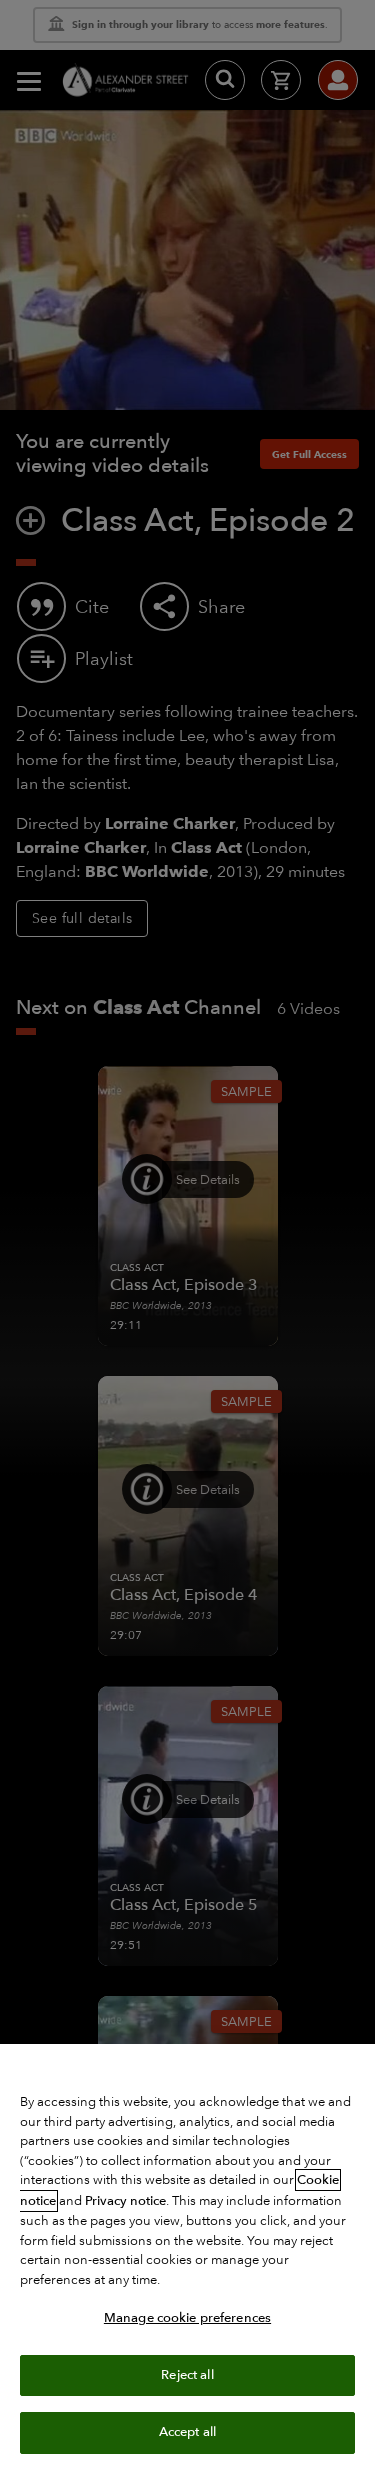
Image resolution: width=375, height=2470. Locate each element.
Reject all (187, 2375)
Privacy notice (125, 2201)
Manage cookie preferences (187, 2318)
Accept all (187, 2432)
